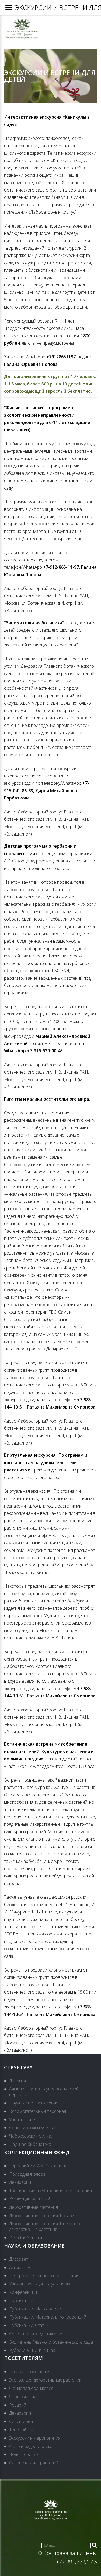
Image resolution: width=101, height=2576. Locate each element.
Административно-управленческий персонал (44, 2092)
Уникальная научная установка (40, 2284)
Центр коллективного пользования (44, 2276)
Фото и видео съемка (31, 2446)
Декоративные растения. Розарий (43, 2216)
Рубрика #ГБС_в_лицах (32, 2350)
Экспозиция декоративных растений (45, 2380)
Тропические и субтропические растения (50, 2191)
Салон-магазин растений (34, 2463)
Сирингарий (21, 2421)
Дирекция (19, 2081)
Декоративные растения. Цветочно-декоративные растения (45, 2226)
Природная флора (27, 2174)
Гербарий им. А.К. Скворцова (38, 2166)
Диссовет (19, 2259)
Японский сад (23, 2397)
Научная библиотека (30, 2144)
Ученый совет (23, 2119)
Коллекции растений (30, 2199)
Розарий (18, 2405)
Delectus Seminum (27, 2238)
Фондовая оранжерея (31, 2388)
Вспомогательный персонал (38, 2111)
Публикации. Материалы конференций (48, 2317)
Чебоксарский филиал (31, 2136)
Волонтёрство (24, 2454)
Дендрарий (20, 2182)
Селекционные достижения (36, 2334)
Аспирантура (22, 2267)
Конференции (23, 2292)
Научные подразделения (34, 2103)
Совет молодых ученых (32, 2128)
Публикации (21, 2301)
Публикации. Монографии (35, 2309)
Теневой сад (22, 2430)
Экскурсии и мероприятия (35, 2438)
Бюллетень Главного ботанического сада (51, 2342)
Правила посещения (30, 2372)
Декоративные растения (34, 2207)
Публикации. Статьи (29, 2325)
